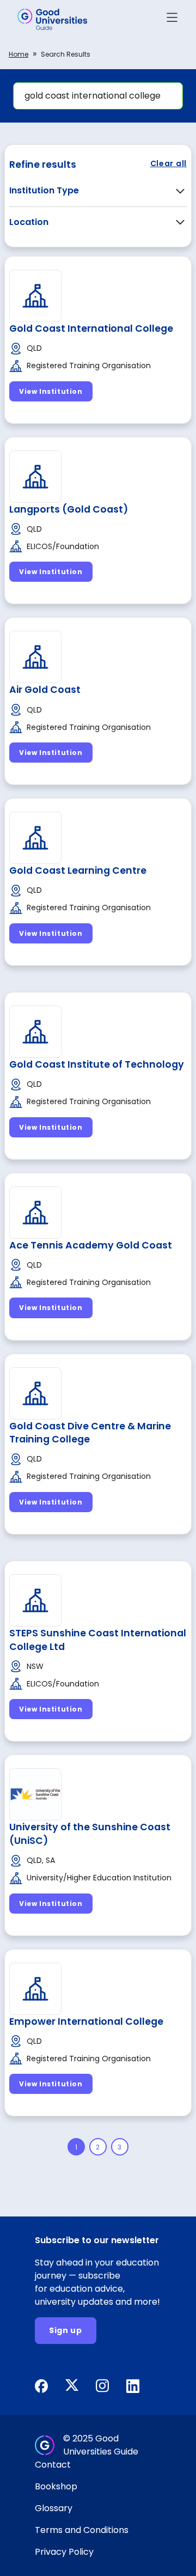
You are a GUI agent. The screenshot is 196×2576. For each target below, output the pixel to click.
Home (19, 54)
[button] (172, 19)
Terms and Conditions (82, 2530)
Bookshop (56, 2486)
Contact (53, 2465)
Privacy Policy (64, 2552)
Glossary (54, 2508)
